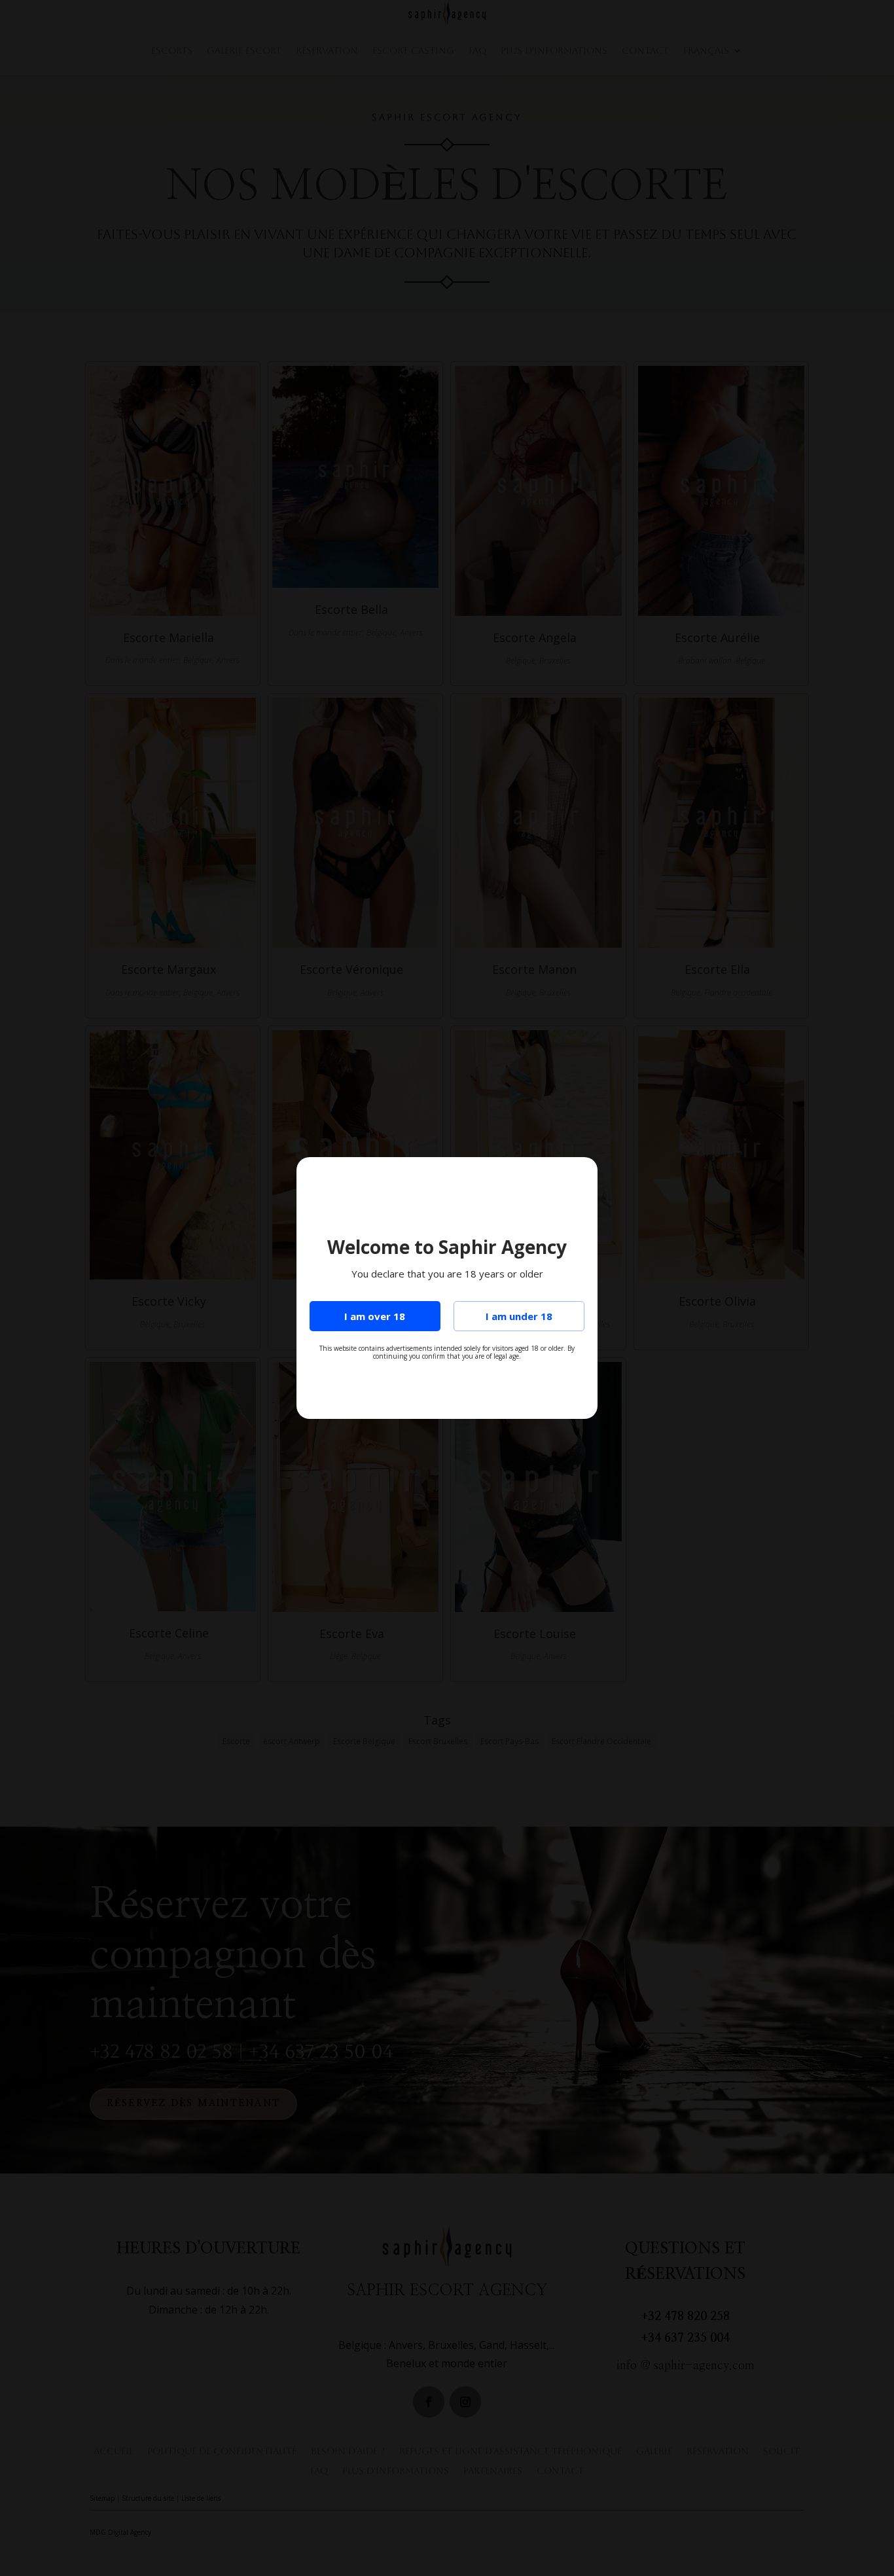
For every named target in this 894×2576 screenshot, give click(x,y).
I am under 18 (519, 1316)
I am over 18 (375, 1316)
